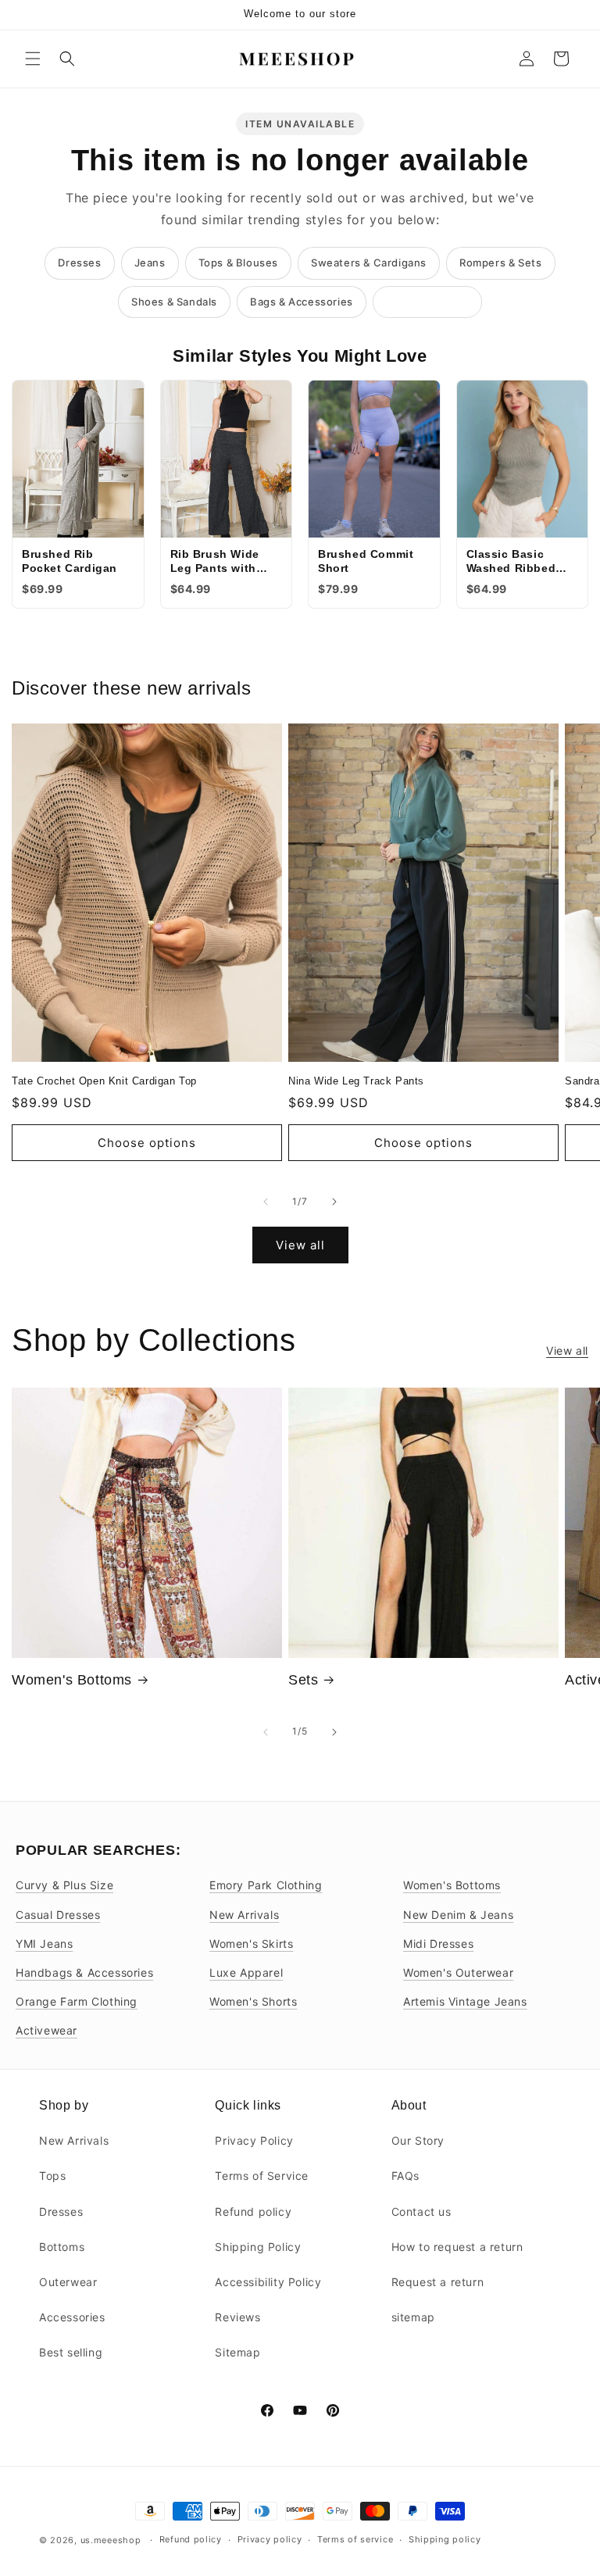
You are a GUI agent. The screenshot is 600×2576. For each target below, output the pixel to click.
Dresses (79, 263)
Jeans (150, 263)
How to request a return (457, 2247)
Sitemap (237, 2352)
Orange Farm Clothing (77, 2001)
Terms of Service (262, 2176)
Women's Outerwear (458, 1972)
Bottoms (62, 2247)
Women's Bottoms (72, 1680)
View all (300, 1245)
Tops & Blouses (238, 263)
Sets (303, 1680)
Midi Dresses (438, 1944)
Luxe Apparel (246, 1972)
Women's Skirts (251, 1944)
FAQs (405, 2176)
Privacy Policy (254, 2140)
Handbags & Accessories (84, 1972)
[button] (33, 59)
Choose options (147, 1143)
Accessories (72, 2317)
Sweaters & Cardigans (369, 263)
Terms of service (355, 2539)
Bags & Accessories (302, 302)
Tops (52, 2176)
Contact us (421, 2212)
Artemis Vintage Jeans (465, 2001)
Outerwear (68, 2282)
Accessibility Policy (268, 2282)
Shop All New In (427, 302)
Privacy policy (270, 2539)
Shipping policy (445, 2539)
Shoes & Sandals (174, 302)
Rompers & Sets (500, 263)
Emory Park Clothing (266, 1885)
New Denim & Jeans (458, 1915)
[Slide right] (334, 1202)
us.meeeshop (111, 2540)
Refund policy (253, 2212)
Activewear (46, 2030)
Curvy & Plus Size (64, 1885)
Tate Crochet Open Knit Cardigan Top (104, 1081)
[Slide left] (266, 1202)
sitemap (413, 2317)
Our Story (418, 2140)
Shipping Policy (258, 2247)
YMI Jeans (44, 1944)
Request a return (438, 2282)
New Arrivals (244, 1915)
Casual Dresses (58, 1915)
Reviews (237, 2317)
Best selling (71, 2352)
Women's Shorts (253, 2001)
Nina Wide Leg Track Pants (356, 1081)
